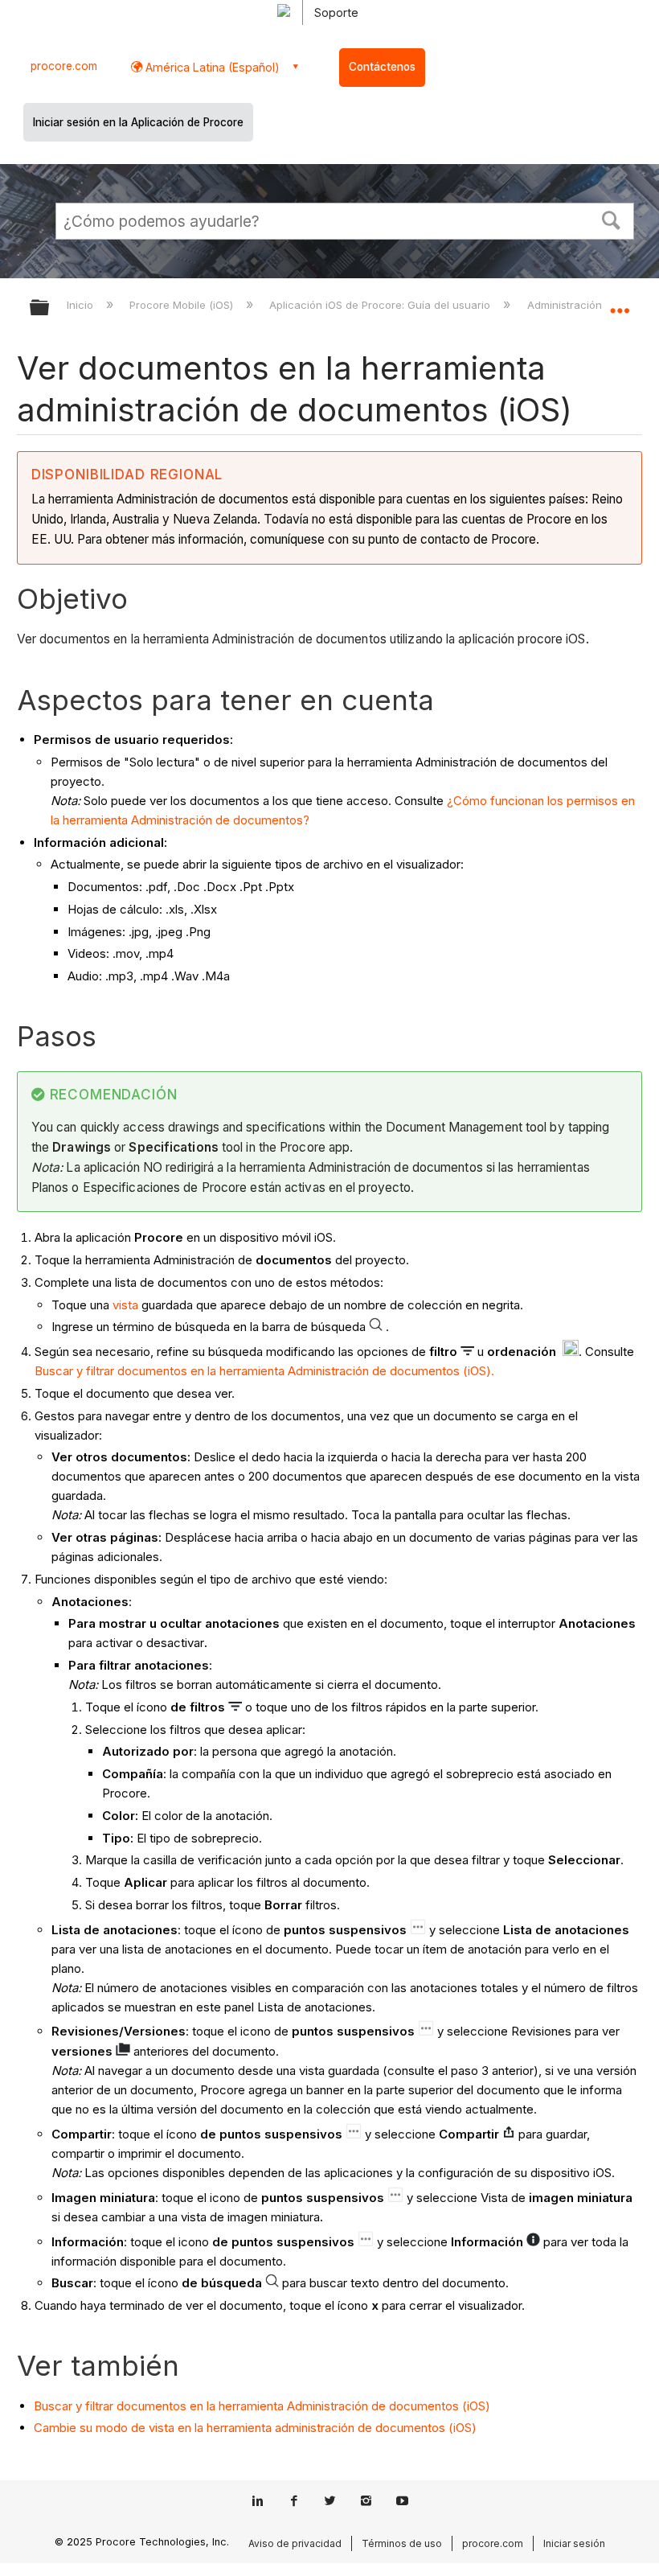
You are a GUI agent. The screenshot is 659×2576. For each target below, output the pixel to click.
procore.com (64, 66)
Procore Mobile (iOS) (183, 305)
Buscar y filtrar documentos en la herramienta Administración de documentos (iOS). (264, 1371)
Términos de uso (402, 2543)
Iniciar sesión (574, 2543)
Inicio (82, 305)
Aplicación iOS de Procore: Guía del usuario (381, 305)
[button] (612, 219)
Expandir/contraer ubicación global (620, 302)
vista (125, 1305)
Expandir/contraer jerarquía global (50, 308)
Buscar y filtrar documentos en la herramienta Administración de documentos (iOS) (262, 2406)
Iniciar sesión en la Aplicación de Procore (138, 122)
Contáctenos (382, 67)
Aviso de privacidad (295, 2543)
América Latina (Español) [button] (211, 67)
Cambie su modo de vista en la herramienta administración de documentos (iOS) (255, 2428)
